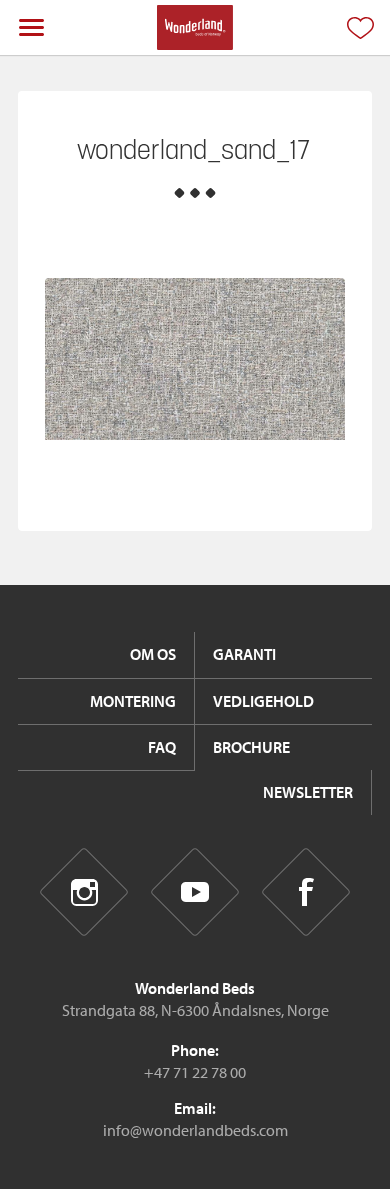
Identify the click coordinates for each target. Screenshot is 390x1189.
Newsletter (308, 792)
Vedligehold (263, 701)
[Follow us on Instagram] (84, 892)
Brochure (251, 747)
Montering (133, 701)
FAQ (162, 747)
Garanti (244, 654)
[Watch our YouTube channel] (195, 892)
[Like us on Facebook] (306, 892)
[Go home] (194, 27)
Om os (153, 654)
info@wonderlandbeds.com (195, 1130)
